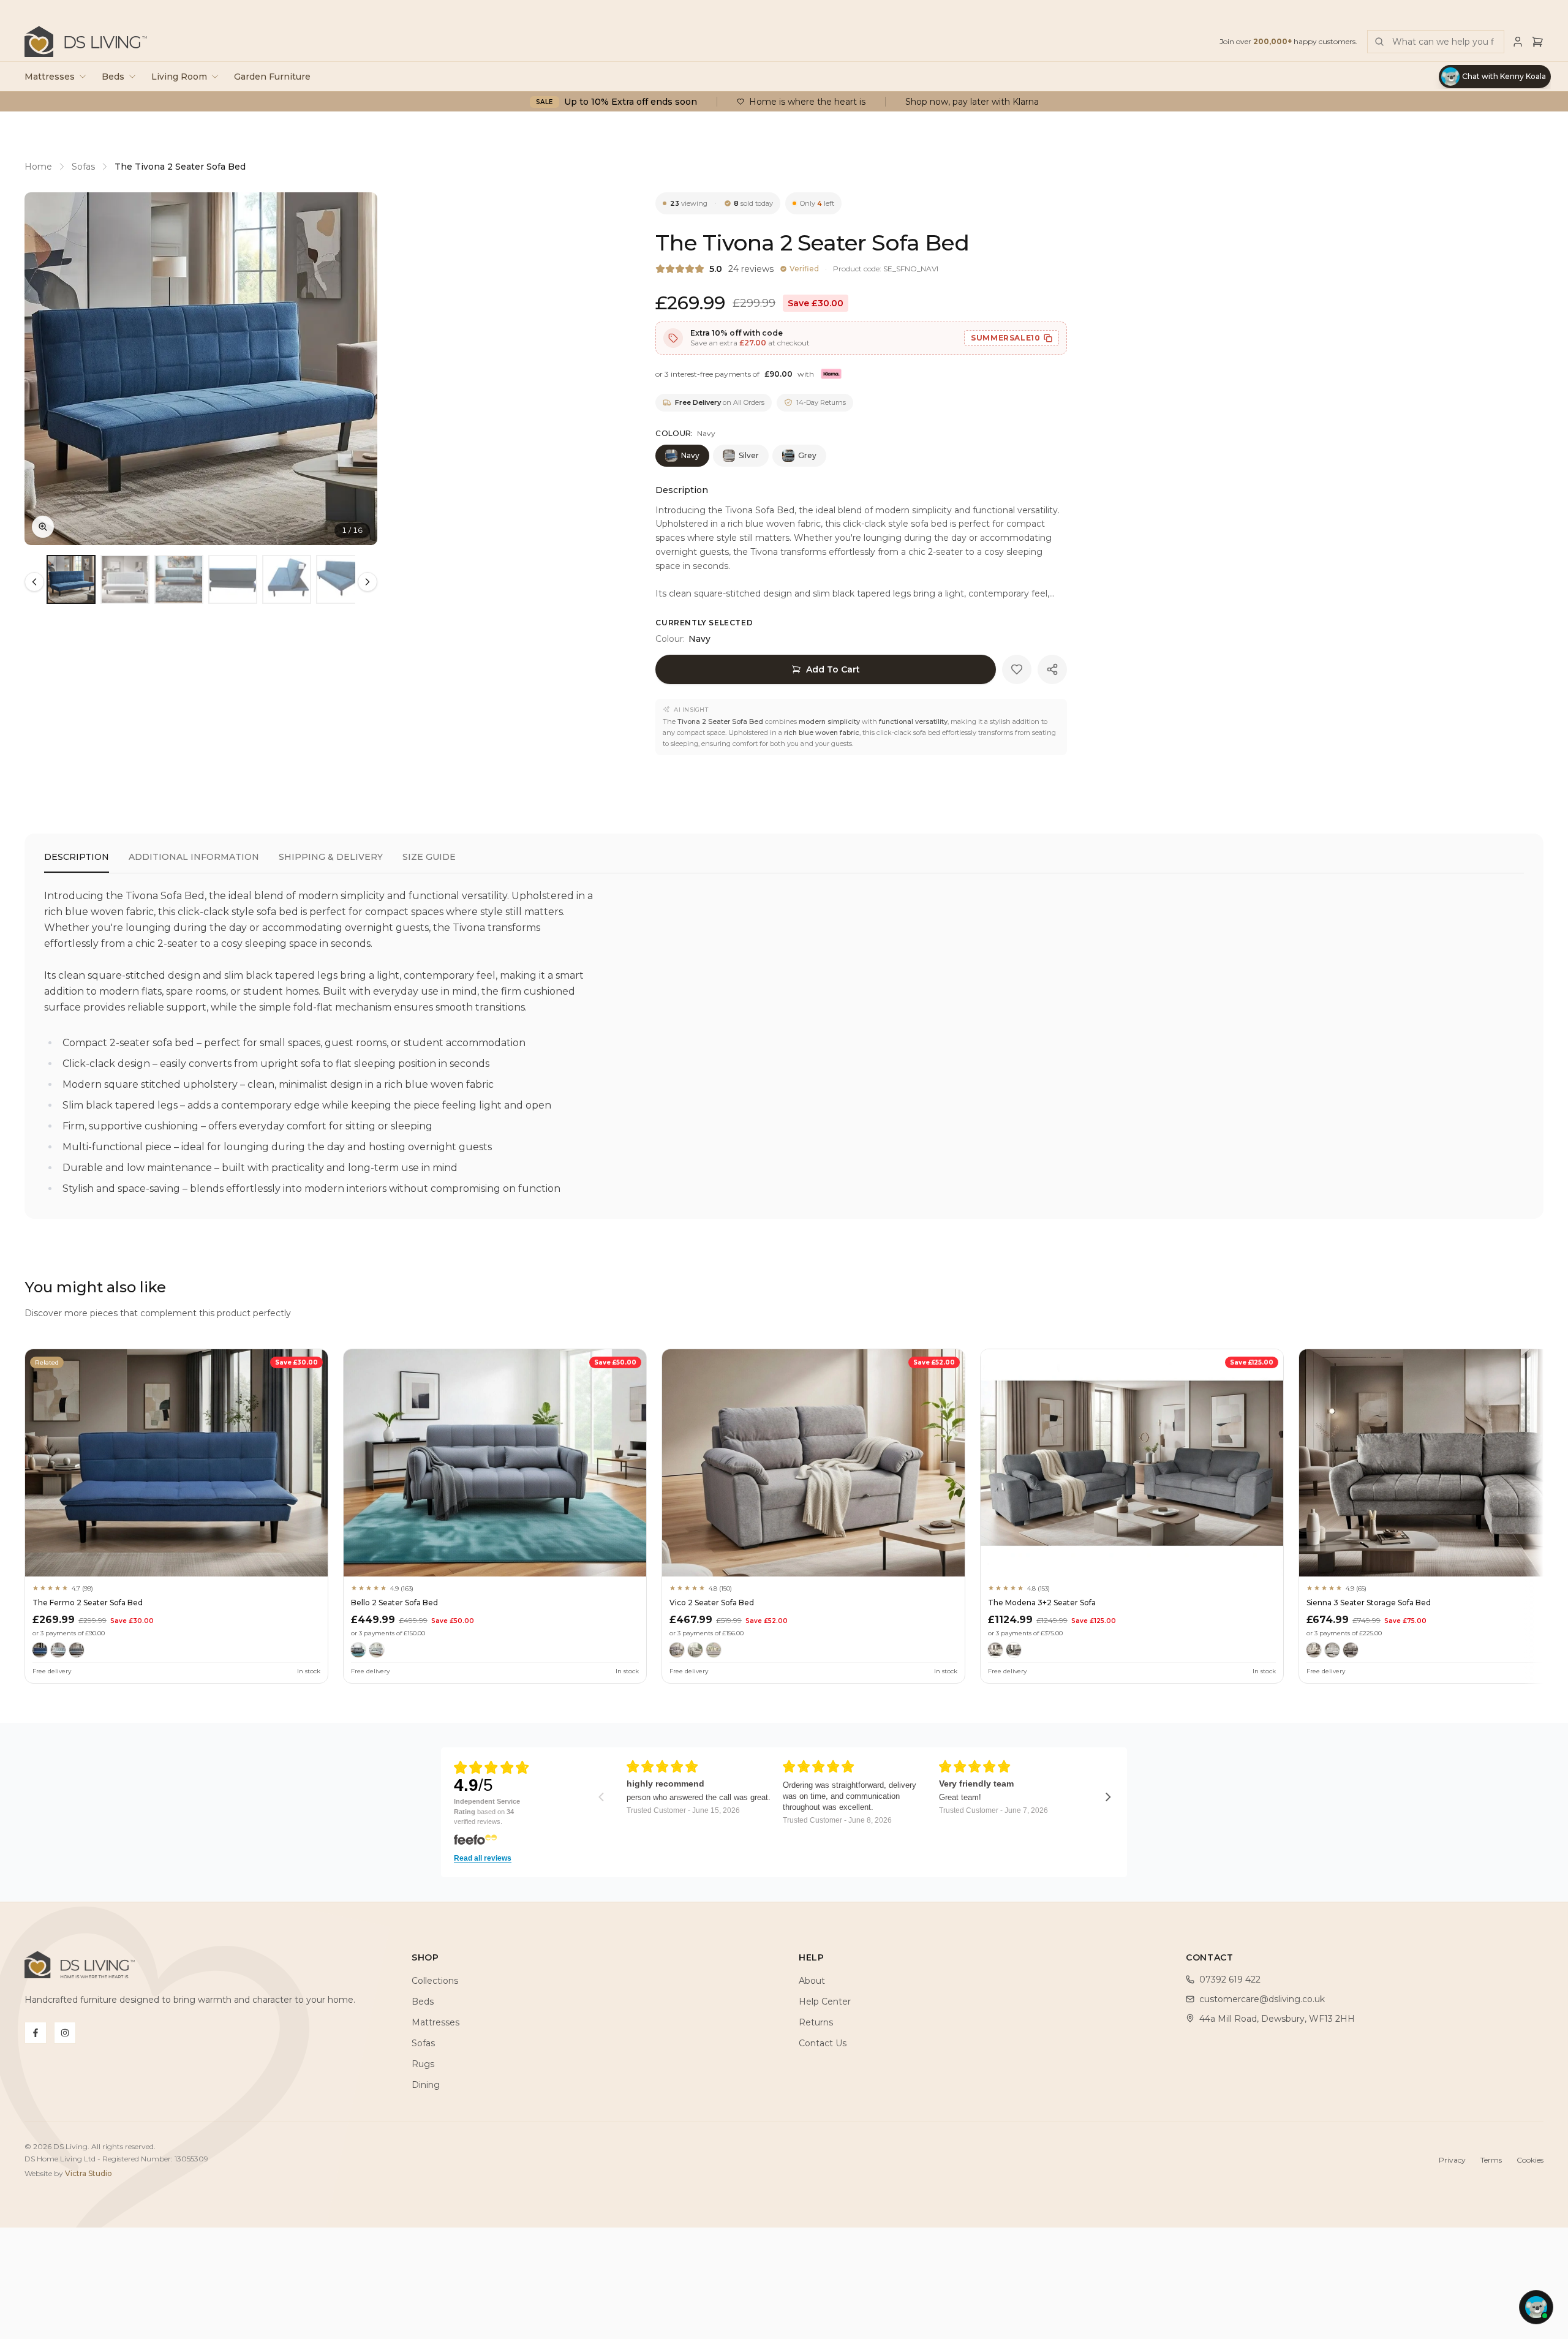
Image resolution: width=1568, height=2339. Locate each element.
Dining (426, 2085)
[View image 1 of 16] (71, 579)
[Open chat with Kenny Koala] (1536, 2307)
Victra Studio (89, 2173)
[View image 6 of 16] (341, 579)
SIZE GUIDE (429, 857)
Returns (816, 2022)
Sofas (83, 167)
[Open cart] (1537, 42)
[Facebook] (36, 2033)
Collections (435, 1981)
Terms (1491, 2160)
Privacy (1452, 2160)
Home (38, 167)
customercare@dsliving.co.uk (1262, 1999)
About (812, 1981)
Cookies (1530, 2160)
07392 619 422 (1230, 1979)
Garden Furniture (272, 77)
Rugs (423, 2064)
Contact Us (823, 2043)
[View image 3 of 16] (179, 579)
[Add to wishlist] (1017, 669)
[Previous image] (44, 369)
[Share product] (1052, 669)
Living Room (179, 77)
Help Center (825, 2002)
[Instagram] (65, 2033)
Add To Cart (833, 669)
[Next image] (358, 369)
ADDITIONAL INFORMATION (194, 857)
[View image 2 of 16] (125, 579)
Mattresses (50, 77)
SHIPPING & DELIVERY (331, 857)
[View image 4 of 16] (233, 579)
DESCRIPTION (77, 857)
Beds (113, 77)
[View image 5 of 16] (287, 579)
